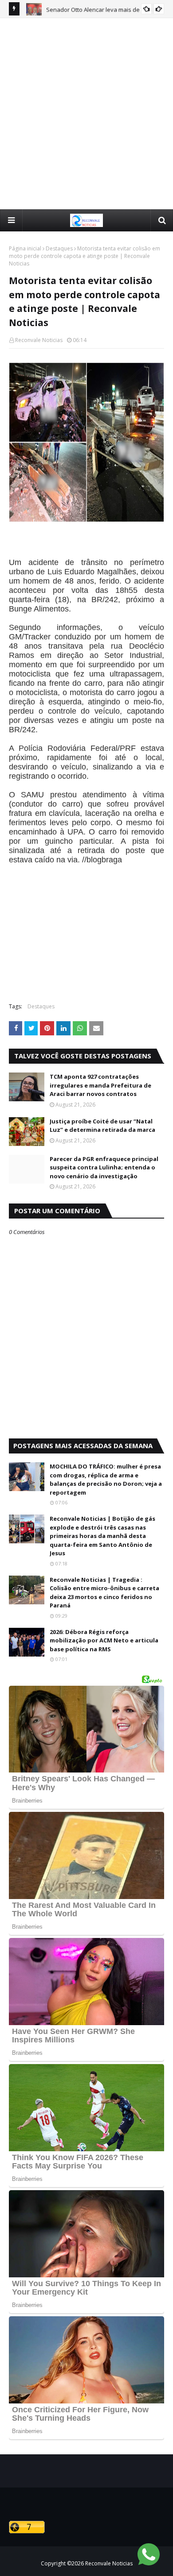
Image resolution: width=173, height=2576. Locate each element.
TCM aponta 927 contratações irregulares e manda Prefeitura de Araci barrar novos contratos (100, 1085)
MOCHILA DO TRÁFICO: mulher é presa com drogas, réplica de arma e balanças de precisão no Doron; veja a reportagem (106, 1479)
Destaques (59, 248)
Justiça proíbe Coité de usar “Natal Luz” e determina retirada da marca (102, 1126)
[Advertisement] (86, 113)
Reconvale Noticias (39, 340)
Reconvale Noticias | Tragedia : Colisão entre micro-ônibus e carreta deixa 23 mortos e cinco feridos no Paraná (104, 1593)
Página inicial (25, 248)
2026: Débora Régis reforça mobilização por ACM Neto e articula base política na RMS (104, 1640)
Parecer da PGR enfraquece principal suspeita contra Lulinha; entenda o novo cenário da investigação (104, 1167)
